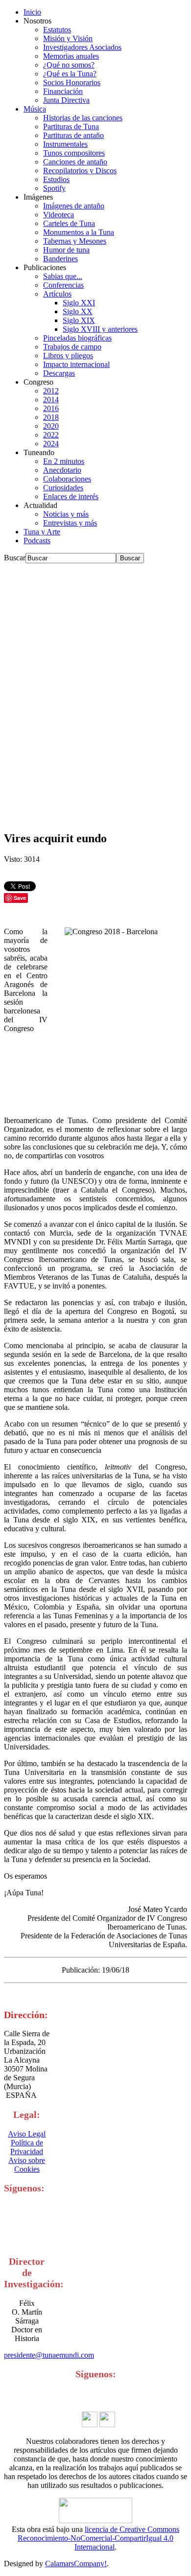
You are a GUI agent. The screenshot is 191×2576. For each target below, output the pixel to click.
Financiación (63, 91)
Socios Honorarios (72, 82)
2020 (51, 426)
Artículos (57, 294)
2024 (51, 444)
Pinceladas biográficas (77, 338)
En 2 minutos (64, 461)
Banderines (60, 259)
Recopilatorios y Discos (80, 171)
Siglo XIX (79, 320)
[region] (95, 693)
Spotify (54, 188)
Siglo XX (78, 311)
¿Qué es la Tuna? (70, 74)
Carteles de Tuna (69, 223)
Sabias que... (63, 276)
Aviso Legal (27, 2134)
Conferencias (63, 285)
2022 (51, 435)
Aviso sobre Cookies (27, 2165)
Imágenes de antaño (74, 206)
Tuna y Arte (42, 532)
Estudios (56, 179)
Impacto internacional (76, 364)
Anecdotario (62, 470)
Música (35, 109)
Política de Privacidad (27, 2147)
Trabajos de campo (72, 347)
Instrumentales (65, 144)
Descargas (59, 373)
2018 (51, 417)
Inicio (32, 12)
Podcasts (37, 540)
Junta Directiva (66, 100)
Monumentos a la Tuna (79, 232)
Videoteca (59, 215)
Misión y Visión (68, 38)
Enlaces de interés (71, 496)
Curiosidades (63, 488)
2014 (51, 400)
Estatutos (57, 30)
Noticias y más (66, 514)
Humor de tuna (66, 250)
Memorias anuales (71, 56)
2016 (51, 408)
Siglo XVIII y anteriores (100, 329)
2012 (51, 391)
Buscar (15, 558)
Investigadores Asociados (82, 47)
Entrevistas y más (70, 523)
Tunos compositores (74, 153)
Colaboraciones (67, 479)
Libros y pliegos (68, 356)
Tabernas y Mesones (75, 241)
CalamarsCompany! (76, 2564)
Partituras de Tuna (71, 126)
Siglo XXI (79, 303)
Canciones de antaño (75, 162)
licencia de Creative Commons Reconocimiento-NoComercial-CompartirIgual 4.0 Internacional (98, 2538)
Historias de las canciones (83, 118)
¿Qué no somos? (69, 65)
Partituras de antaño (73, 135)
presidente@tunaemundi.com (49, 2355)
